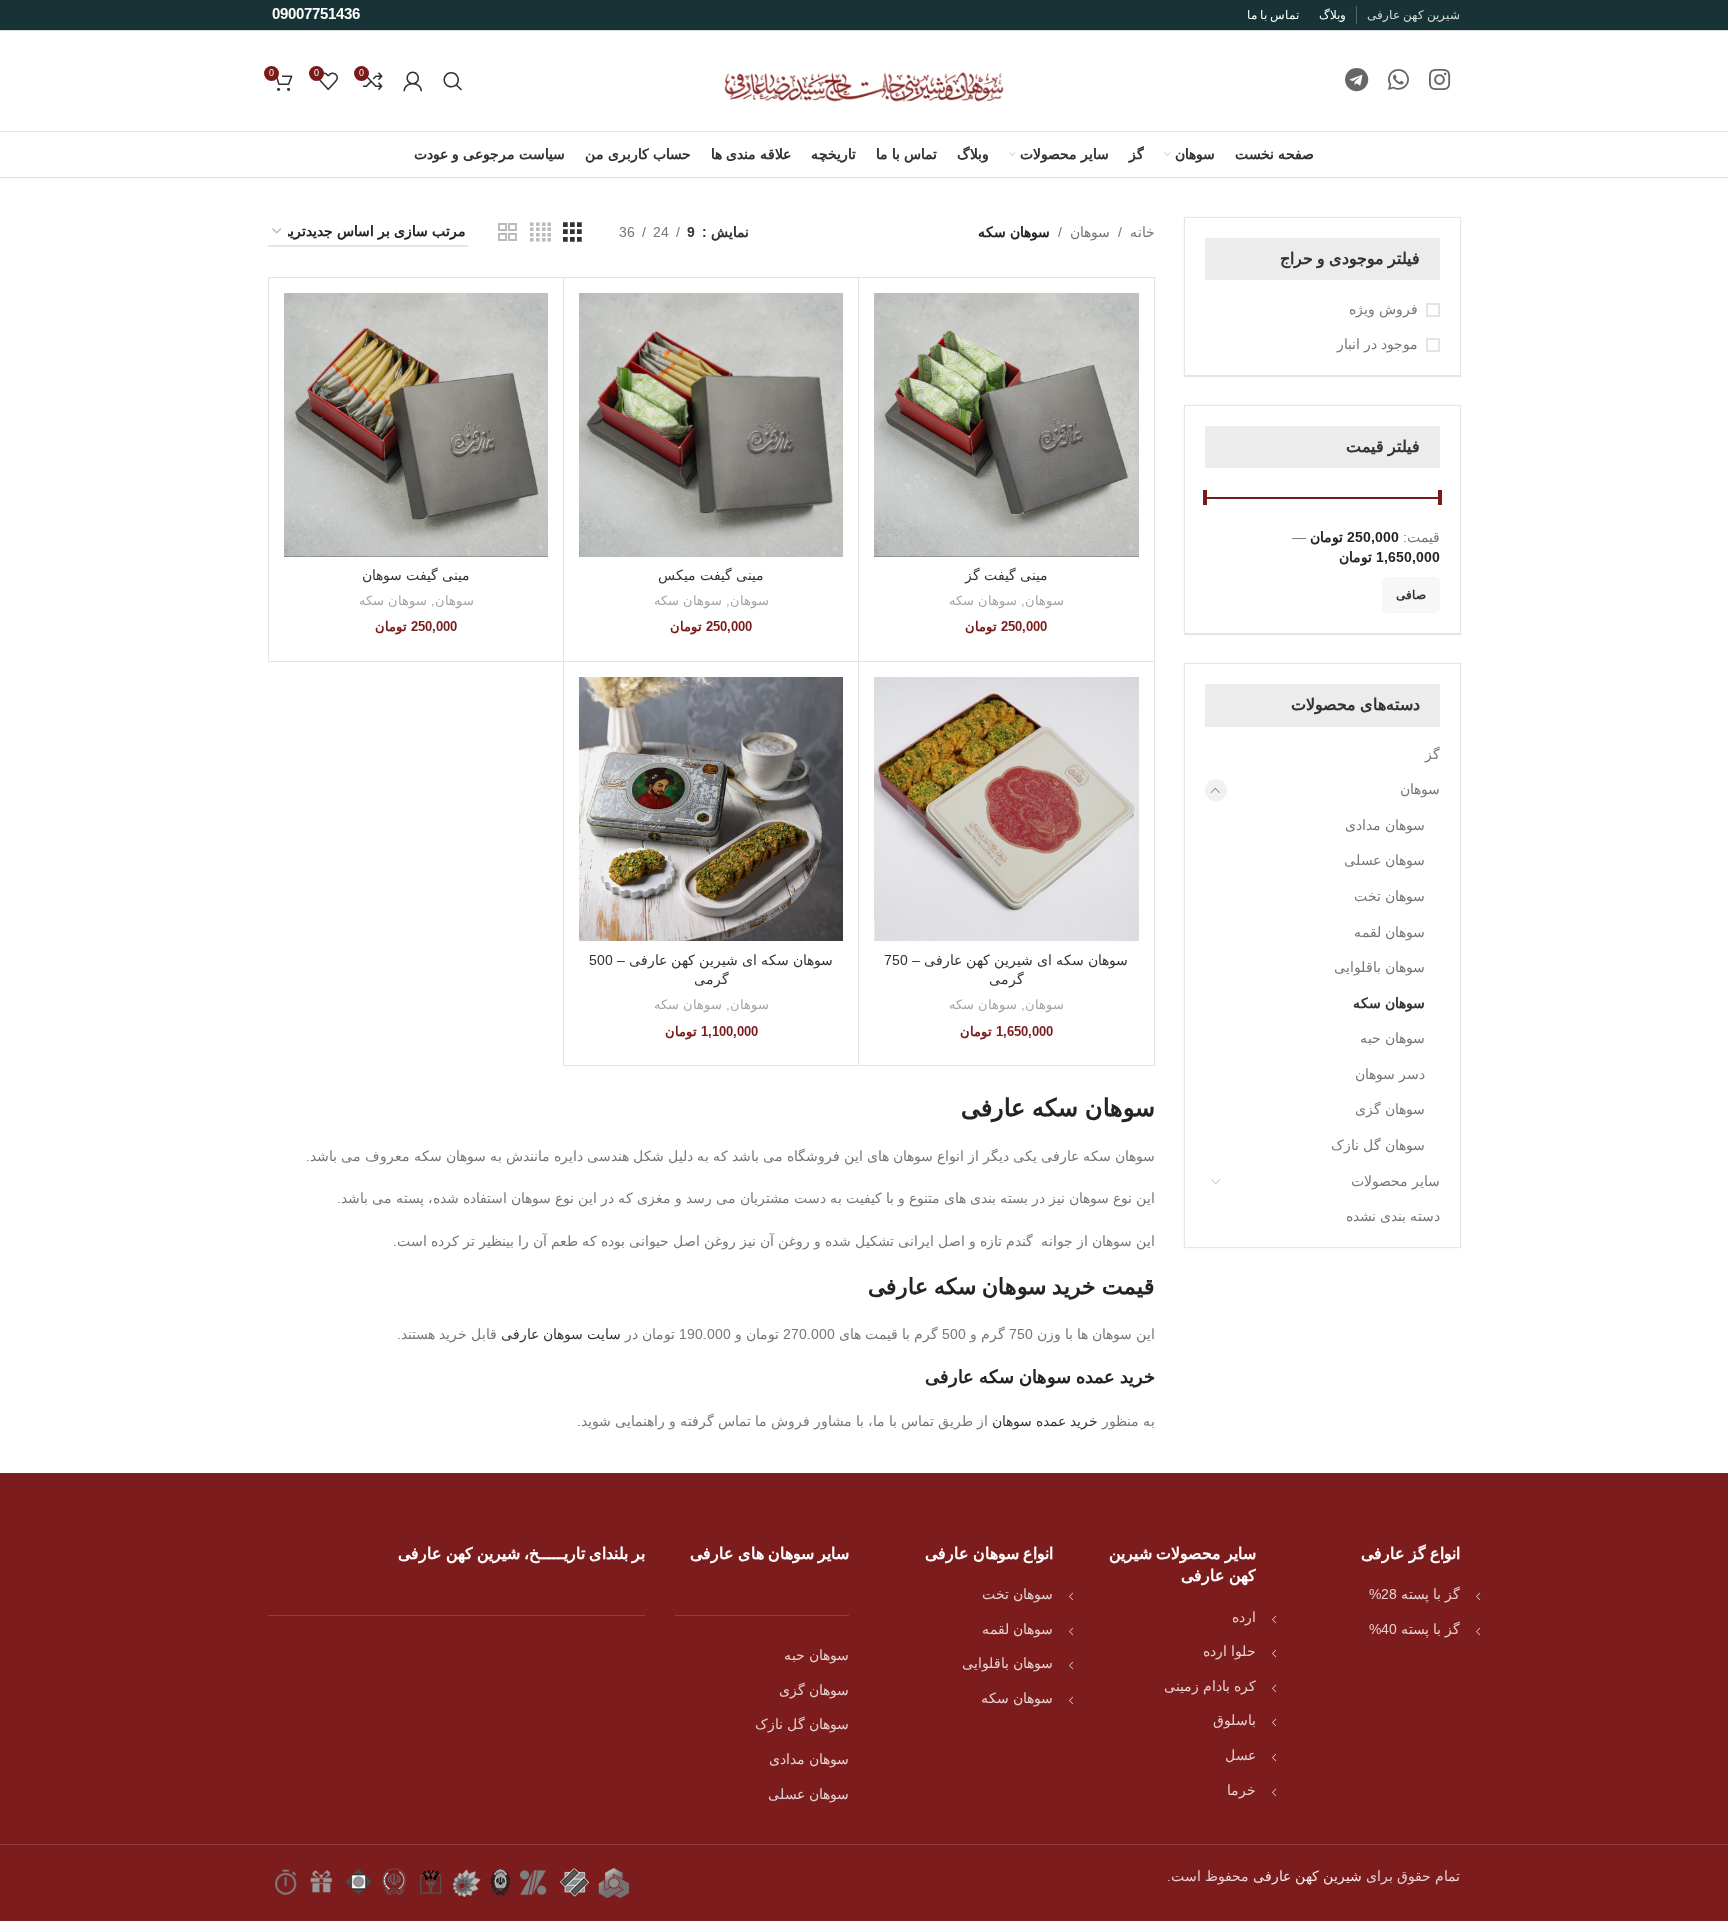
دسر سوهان (1390, 1074)
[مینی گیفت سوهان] (416, 425)
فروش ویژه (1383, 309)
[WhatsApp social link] (1398, 81)
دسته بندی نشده (1393, 1216)
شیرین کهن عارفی (1307, 1876)
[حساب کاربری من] (413, 81)
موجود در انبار (1377, 344)
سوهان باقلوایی (1379, 967)
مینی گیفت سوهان (416, 575)
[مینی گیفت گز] (1006, 425)
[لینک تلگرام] (1356, 81)
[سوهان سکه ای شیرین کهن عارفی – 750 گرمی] (1006, 809)
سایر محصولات (1395, 1181)
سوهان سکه (1389, 1003)
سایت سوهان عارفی (561, 1334)
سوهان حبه (1392, 1038)
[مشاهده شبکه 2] (507, 232)
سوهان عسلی (1384, 860)
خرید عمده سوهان (1045, 1421)
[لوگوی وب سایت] (863, 80)
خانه (1142, 232)
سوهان (1420, 789)
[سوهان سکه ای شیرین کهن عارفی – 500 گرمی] (711, 809)
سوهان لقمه (1389, 932)
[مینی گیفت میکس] (711, 425)
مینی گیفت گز (1006, 575)
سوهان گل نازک (1378, 1145)
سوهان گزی (1390, 1109)
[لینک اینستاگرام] (1439, 81)
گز (1432, 754)
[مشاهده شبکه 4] (540, 232)
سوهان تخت (1389, 896)
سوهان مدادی (1385, 825)
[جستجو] (453, 81)
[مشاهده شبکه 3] (572, 232)
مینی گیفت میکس (711, 575)
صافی (1411, 595)
